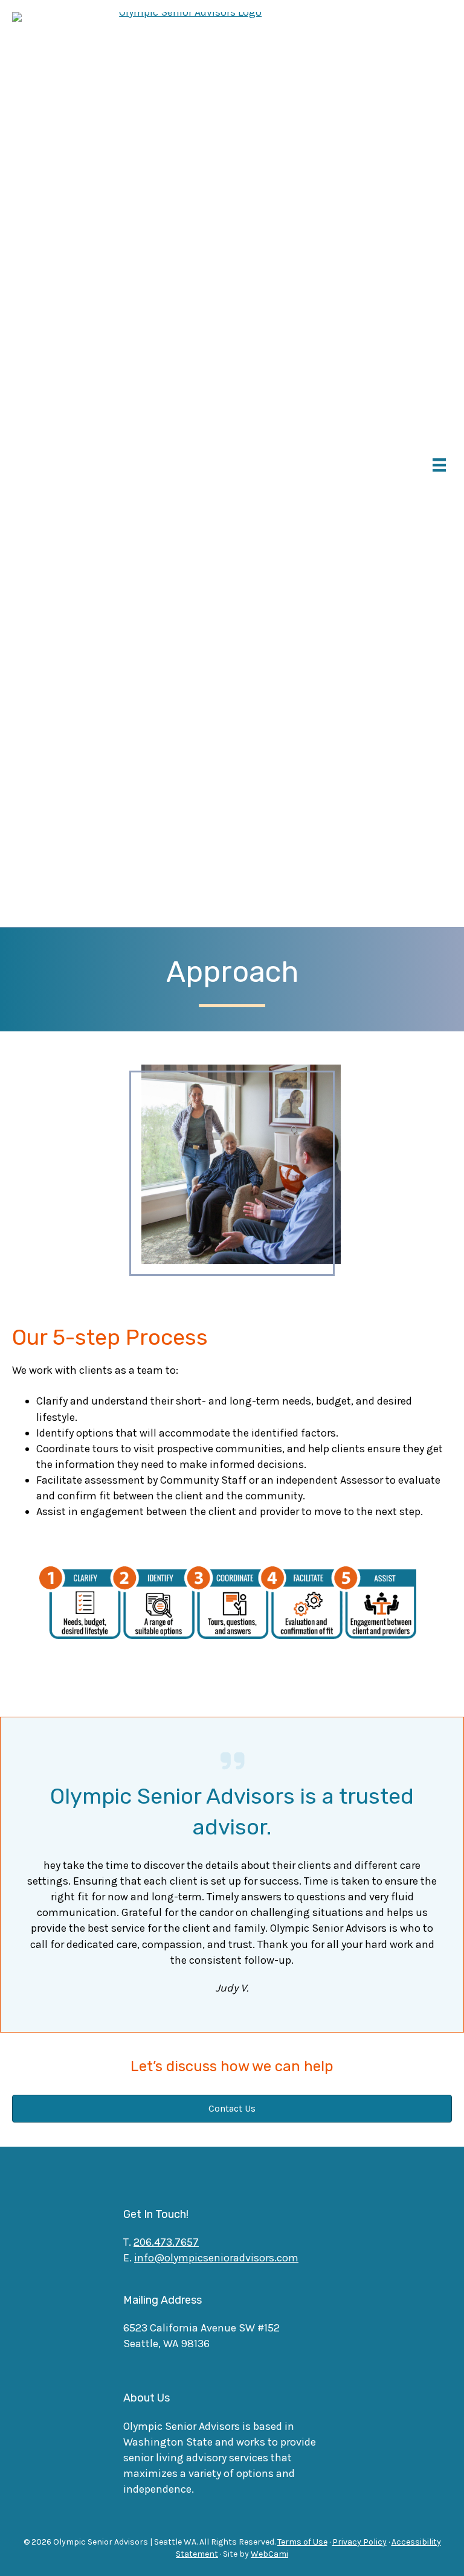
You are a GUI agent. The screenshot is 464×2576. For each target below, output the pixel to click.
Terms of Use (302, 2542)
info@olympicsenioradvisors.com (216, 2258)
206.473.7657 (166, 2242)
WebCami (269, 2554)
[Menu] (439, 465)
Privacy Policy (359, 2542)
